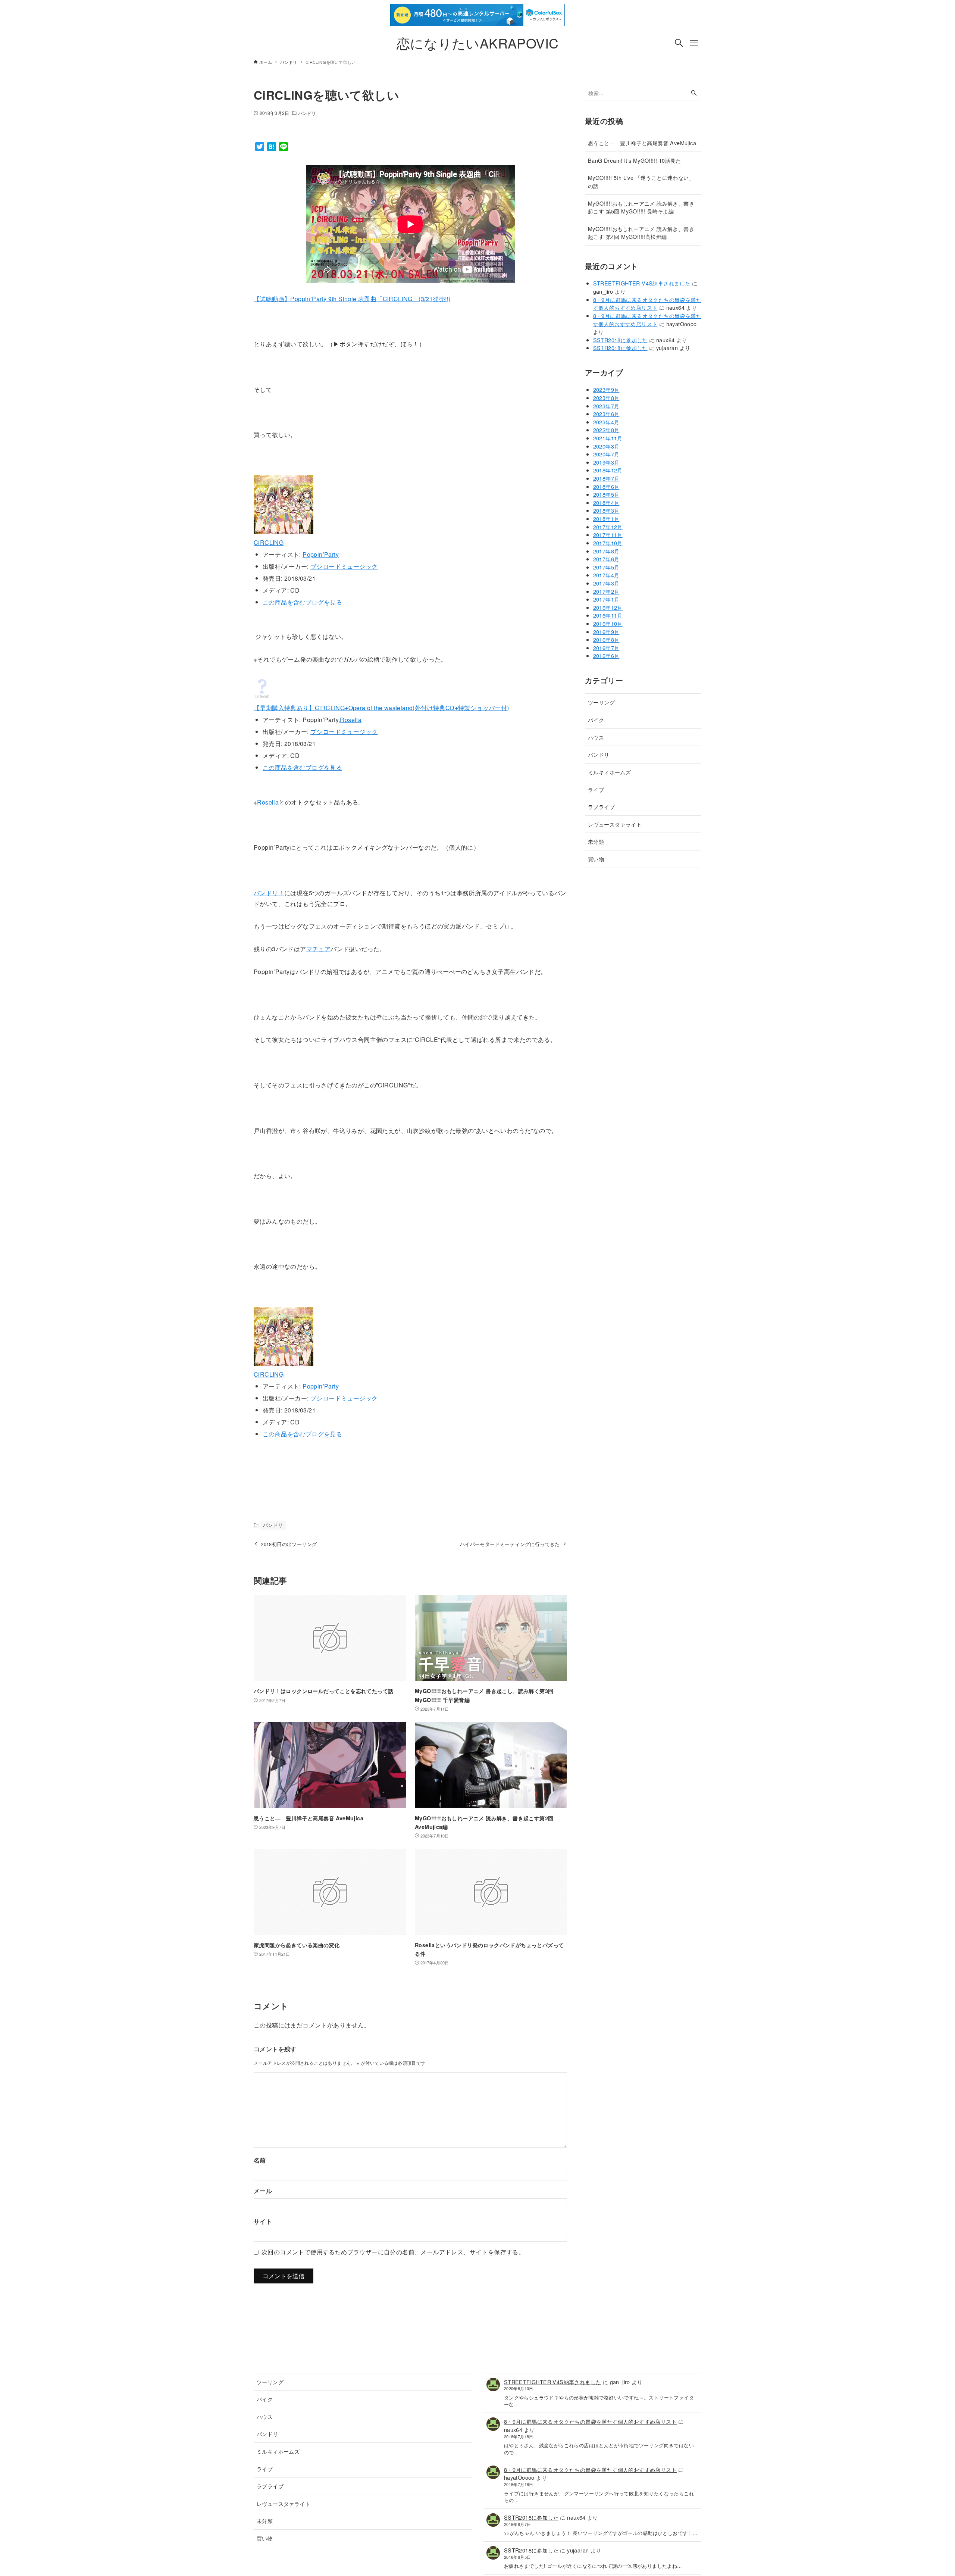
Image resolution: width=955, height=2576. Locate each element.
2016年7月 (606, 648)
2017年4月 (606, 575)
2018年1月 (606, 519)
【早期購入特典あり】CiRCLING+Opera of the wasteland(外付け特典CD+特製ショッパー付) (381, 708)
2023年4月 (606, 422)
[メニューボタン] (694, 43)
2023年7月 (606, 406)
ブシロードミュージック (344, 566)
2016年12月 (608, 607)
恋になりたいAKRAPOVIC (478, 43)
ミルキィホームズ (609, 772)
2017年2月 (606, 591)
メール (263, 2191)
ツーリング (601, 702)
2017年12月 (608, 527)
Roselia (351, 720)
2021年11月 (608, 438)
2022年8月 (606, 430)
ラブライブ (601, 807)
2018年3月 (606, 510)
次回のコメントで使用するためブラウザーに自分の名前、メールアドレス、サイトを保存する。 (393, 2252)
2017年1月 (606, 599)
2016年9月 (606, 632)
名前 (260, 2160)
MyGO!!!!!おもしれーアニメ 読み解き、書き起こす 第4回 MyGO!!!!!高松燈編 (641, 233)
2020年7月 (606, 454)
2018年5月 (606, 494)
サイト (263, 2221)
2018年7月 (606, 478)
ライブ (596, 789)
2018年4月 (606, 502)
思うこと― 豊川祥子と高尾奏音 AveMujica (642, 143)
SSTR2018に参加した (620, 340)
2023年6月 (606, 414)
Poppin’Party (321, 554)
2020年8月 (606, 446)
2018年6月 (606, 486)
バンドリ (307, 113)
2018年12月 (608, 470)
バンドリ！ (269, 893)
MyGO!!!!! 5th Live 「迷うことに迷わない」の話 (641, 182)
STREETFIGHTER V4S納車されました (642, 283)
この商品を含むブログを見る (302, 602)
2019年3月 (606, 462)
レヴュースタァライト (615, 824)
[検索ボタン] (679, 43)
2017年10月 (608, 543)
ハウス (596, 737)
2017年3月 (606, 583)
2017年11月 (608, 535)
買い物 (596, 859)
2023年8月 (606, 398)
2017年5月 (606, 567)
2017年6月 (606, 559)
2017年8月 (606, 551)
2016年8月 (606, 639)
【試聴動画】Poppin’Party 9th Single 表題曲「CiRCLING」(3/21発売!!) (352, 299)
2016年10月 (608, 623)
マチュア (319, 949)
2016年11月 (608, 615)
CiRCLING (269, 542)
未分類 (596, 841)
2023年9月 (606, 389)
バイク (596, 720)
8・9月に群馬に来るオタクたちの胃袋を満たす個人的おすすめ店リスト (647, 304)
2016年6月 (606, 655)
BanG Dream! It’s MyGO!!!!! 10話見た (635, 160)
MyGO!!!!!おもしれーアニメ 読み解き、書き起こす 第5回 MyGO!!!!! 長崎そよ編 (641, 207)
